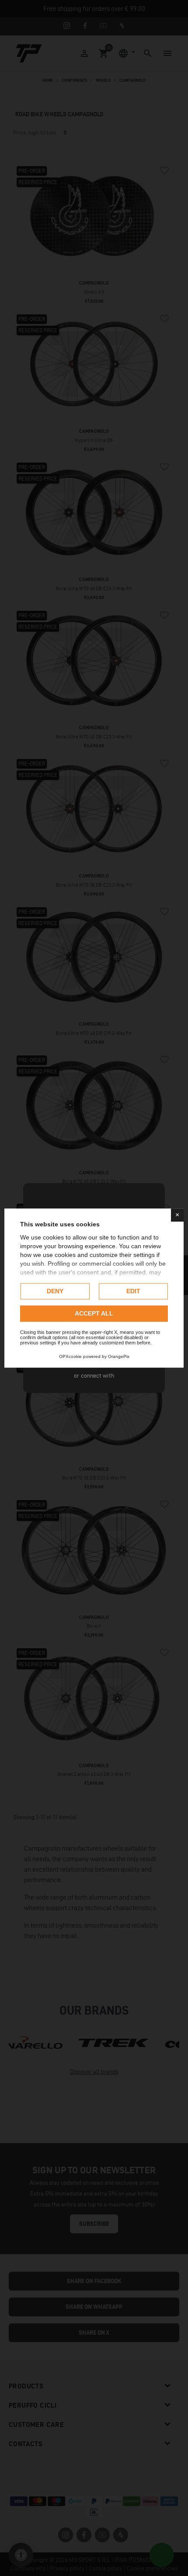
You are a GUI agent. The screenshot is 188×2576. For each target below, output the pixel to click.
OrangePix (119, 1356)
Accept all (94, 1313)
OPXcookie (70, 1356)
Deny (55, 1291)
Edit (133, 1291)
